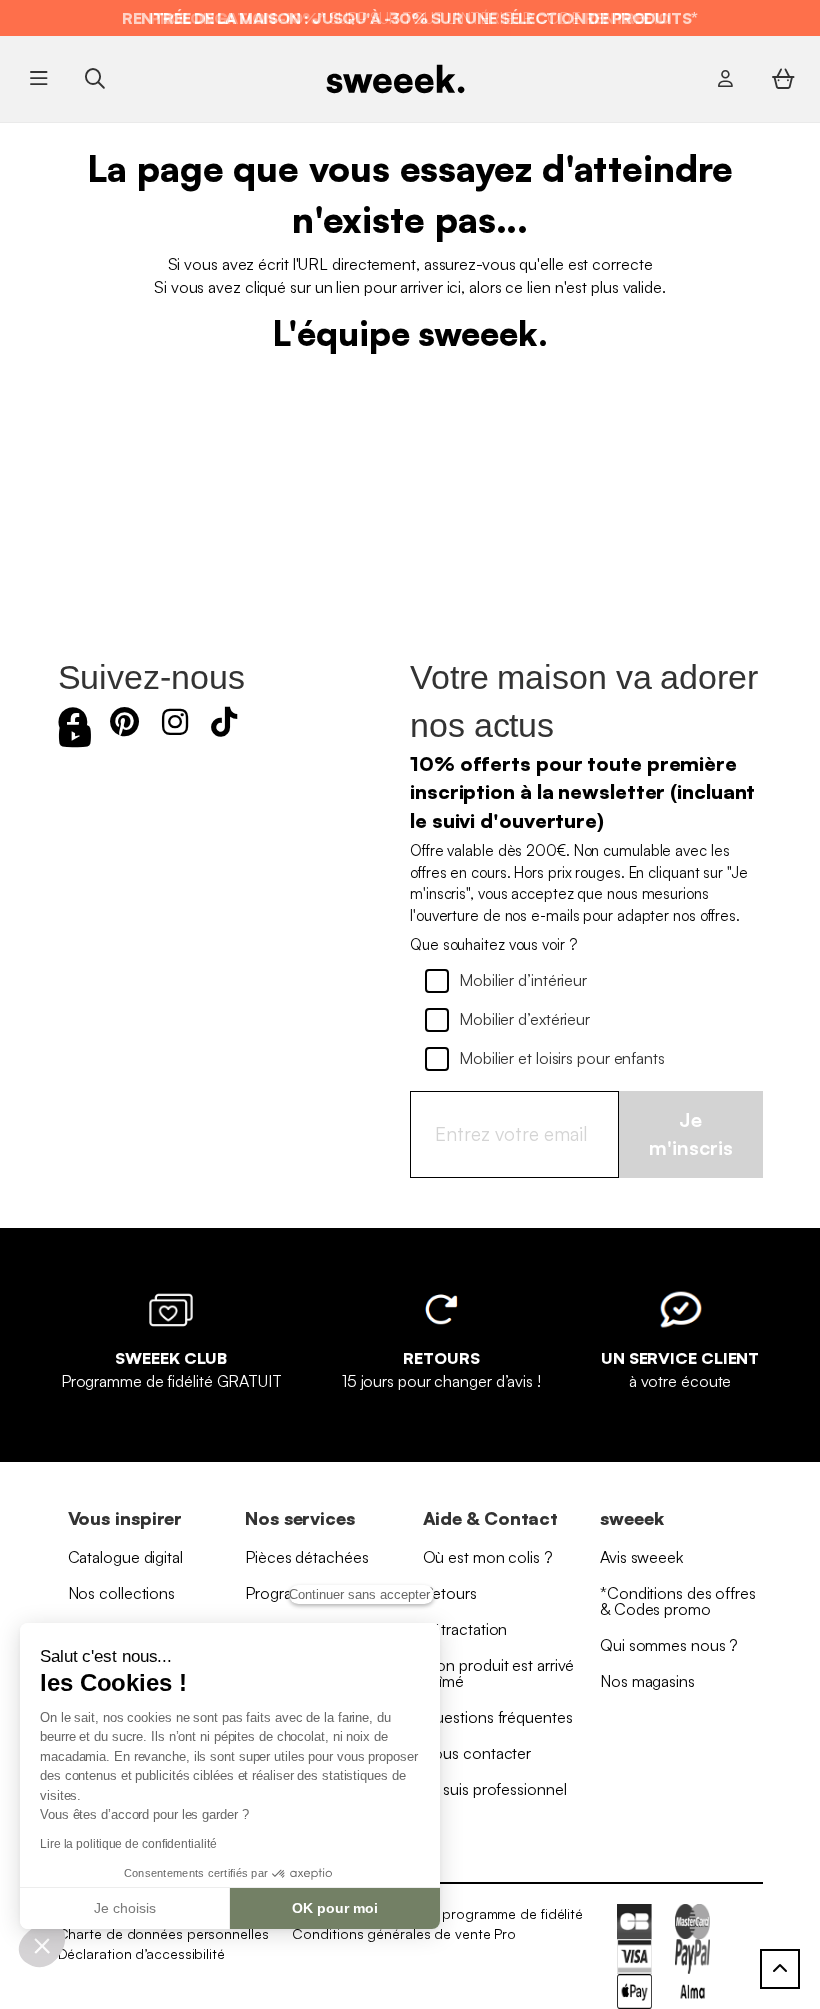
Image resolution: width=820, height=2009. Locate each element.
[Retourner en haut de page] (780, 1969)
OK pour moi (335, 1908)
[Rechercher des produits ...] (94, 78)
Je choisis (125, 1908)
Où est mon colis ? (488, 1557)
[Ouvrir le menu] (39, 79)
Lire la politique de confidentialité (128, 1844)
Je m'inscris (691, 1134)
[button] (42, 1945)
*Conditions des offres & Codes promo (678, 1601)
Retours (450, 1593)
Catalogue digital (125, 1557)
